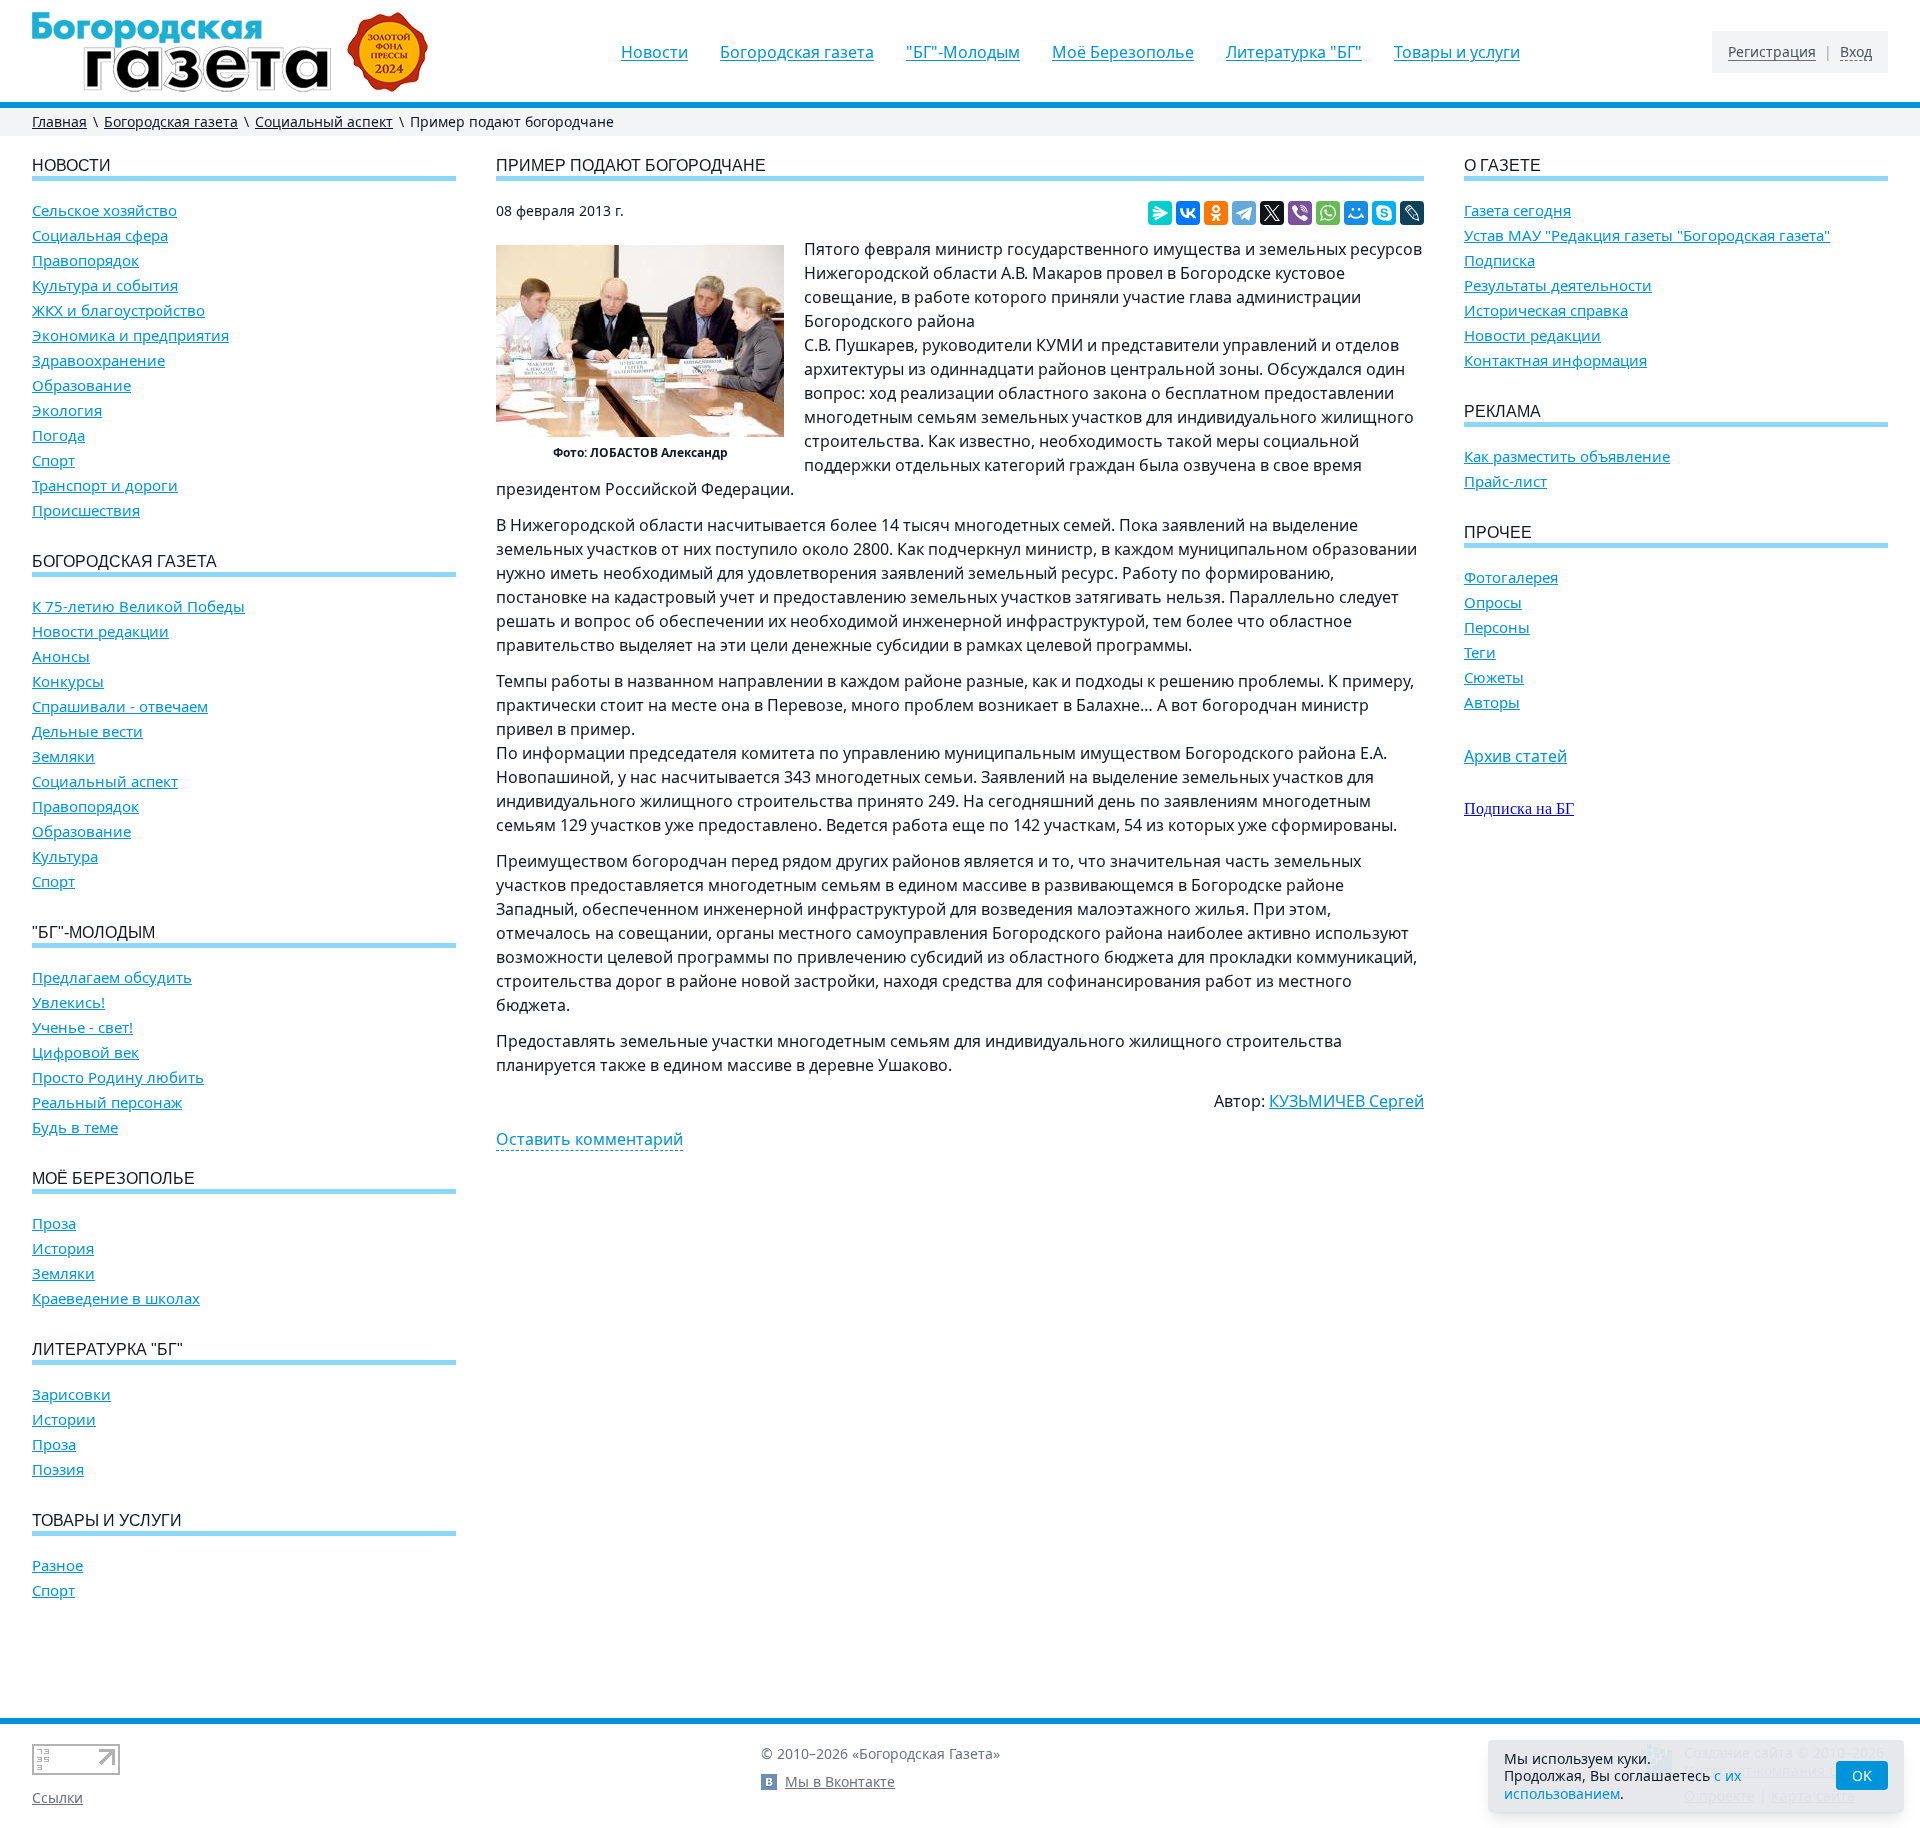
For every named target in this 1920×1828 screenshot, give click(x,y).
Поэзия (58, 1469)
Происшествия (86, 510)
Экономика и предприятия (130, 335)
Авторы (1492, 702)
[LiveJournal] (1412, 213)
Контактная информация (1555, 360)
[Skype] (1384, 213)
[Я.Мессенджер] (1160, 213)
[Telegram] (1244, 213)
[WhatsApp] (1328, 213)
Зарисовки (71, 1394)
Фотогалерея (1511, 577)
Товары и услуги (1457, 52)
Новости (654, 52)
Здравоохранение (98, 360)
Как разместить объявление (1567, 456)
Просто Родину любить (118, 1077)
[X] (1272, 213)
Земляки (63, 756)
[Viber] (1300, 213)
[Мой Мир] (1356, 213)
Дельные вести (87, 731)
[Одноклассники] (1216, 213)
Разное (57, 1565)
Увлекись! (68, 1002)
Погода (58, 435)
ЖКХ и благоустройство (118, 310)
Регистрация (1772, 52)
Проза (54, 1223)
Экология (67, 410)
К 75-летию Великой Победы (138, 606)
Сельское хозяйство (104, 210)
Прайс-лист (1505, 481)
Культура (65, 856)
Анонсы (61, 656)
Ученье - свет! (82, 1027)
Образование (81, 385)
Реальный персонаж (107, 1102)
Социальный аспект (324, 121)
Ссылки (57, 1797)
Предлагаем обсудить (112, 977)
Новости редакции (100, 631)
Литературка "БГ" (1294, 52)
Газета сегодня (1517, 210)
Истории (64, 1419)
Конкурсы (68, 681)
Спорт (53, 460)
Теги (1480, 652)
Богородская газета (797, 52)
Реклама (1502, 411)
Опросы (1493, 602)
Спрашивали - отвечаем (120, 706)
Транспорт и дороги (105, 485)
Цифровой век (85, 1052)
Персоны (1497, 627)
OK (1862, 1775)
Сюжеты (1494, 677)
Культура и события (105, 285)
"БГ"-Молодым (963, 52)
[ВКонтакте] (1188, 213)
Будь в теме (75, 1127)
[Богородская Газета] (230, 52)
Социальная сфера (100, 235)
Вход (1856, 52)
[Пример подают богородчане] (640, 341)
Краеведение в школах (116, 1298)
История (63, 1248)
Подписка (1499, 260)
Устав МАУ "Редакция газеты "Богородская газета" (1647, 235)
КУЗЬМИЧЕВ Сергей (1346, 1101)
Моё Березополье (1123, 52)
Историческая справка (1546, 310)
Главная (59, 121)
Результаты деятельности (1558, 285)
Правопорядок (85, 260)
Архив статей (1515, 756)
